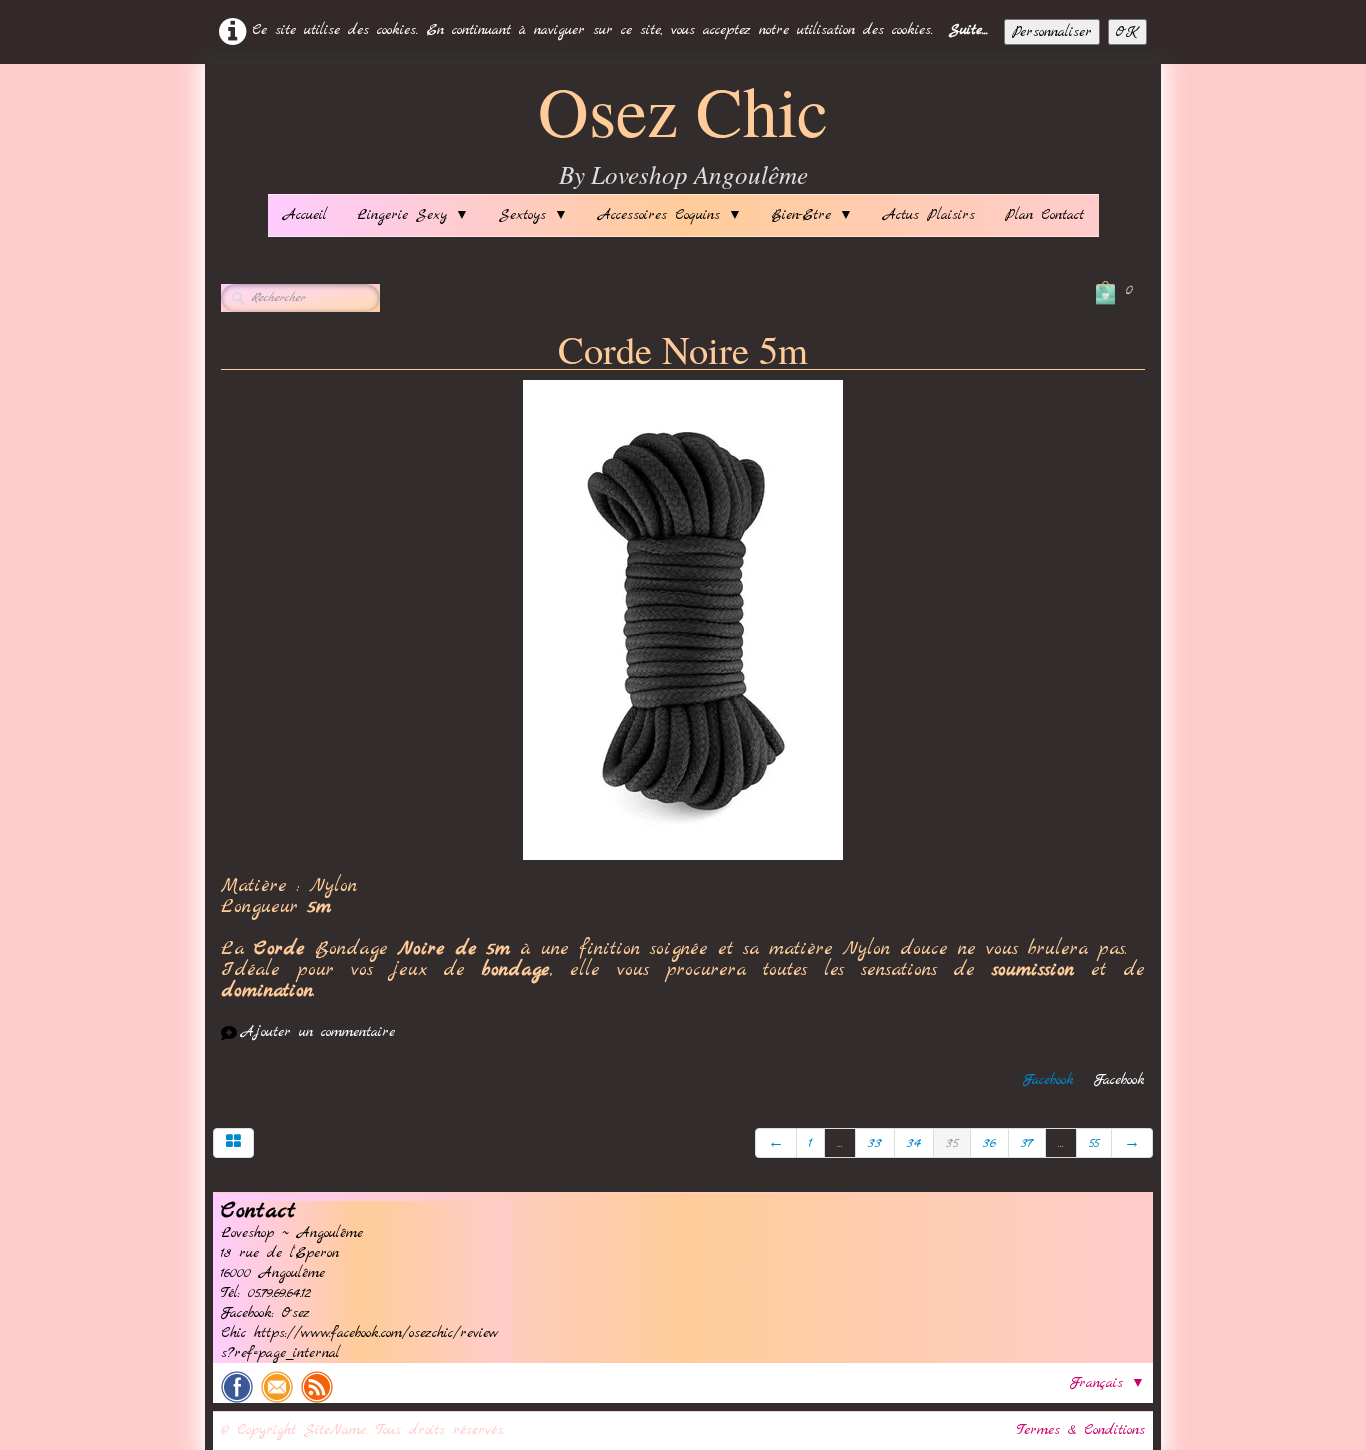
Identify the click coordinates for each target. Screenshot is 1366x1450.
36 (989, 1143)
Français (1107, 1383)
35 (952, 1143)
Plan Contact (1044, 215)
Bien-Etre (812, 215)
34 (914, 1143)
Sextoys (533, 215)
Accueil (305, 215)
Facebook (1048, 1080)
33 (875, 1143)
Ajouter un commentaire (318, 1032)
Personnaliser (1052, 32)
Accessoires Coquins (670, 215)
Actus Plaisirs (929, 215)
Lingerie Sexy (413, 215)
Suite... (968, 30)
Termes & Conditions (1081, 1430)
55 (1094, 1143)
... (840, 1143)
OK (1127, 32)
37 (1027, 1143)
